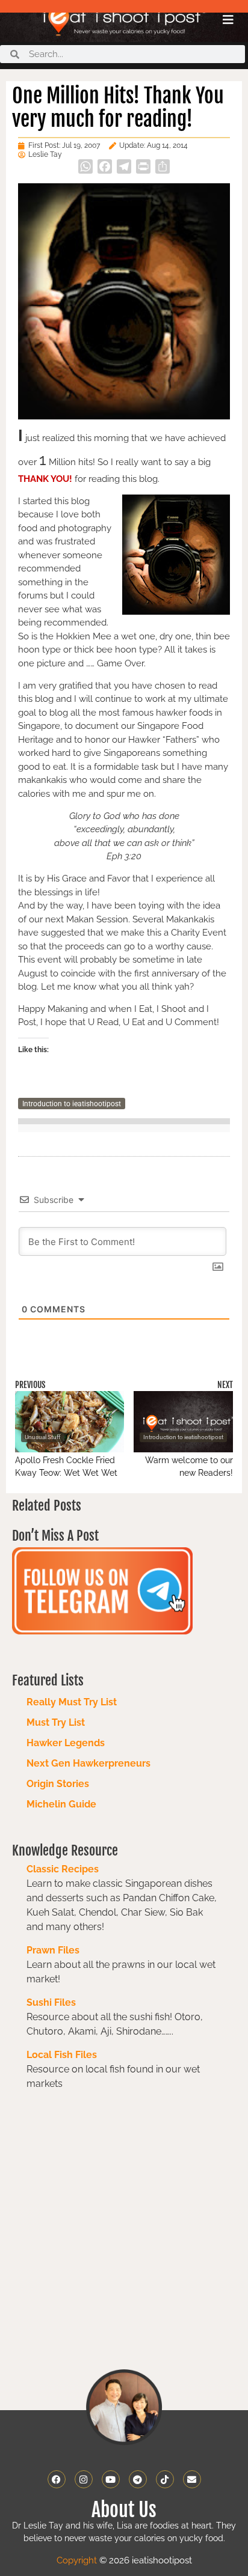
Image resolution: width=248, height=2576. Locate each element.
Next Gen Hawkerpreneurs (88, 1763)
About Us (124, 2510)
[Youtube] (111, 2479)
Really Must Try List (72, 1702)
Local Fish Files (62, 2055)
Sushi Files (51, 2002)
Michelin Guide (61, 1804)
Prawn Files (53, 1950)
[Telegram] (138, 2479)
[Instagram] (84, 2479)
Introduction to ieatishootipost (72, 1104)
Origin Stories (58, 1784)
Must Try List (56, 1722)
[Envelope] (192, 2479)
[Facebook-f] (57, 2479)
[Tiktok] (165, 2479)
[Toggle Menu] (228, 20)
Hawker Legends (66, 1743)
